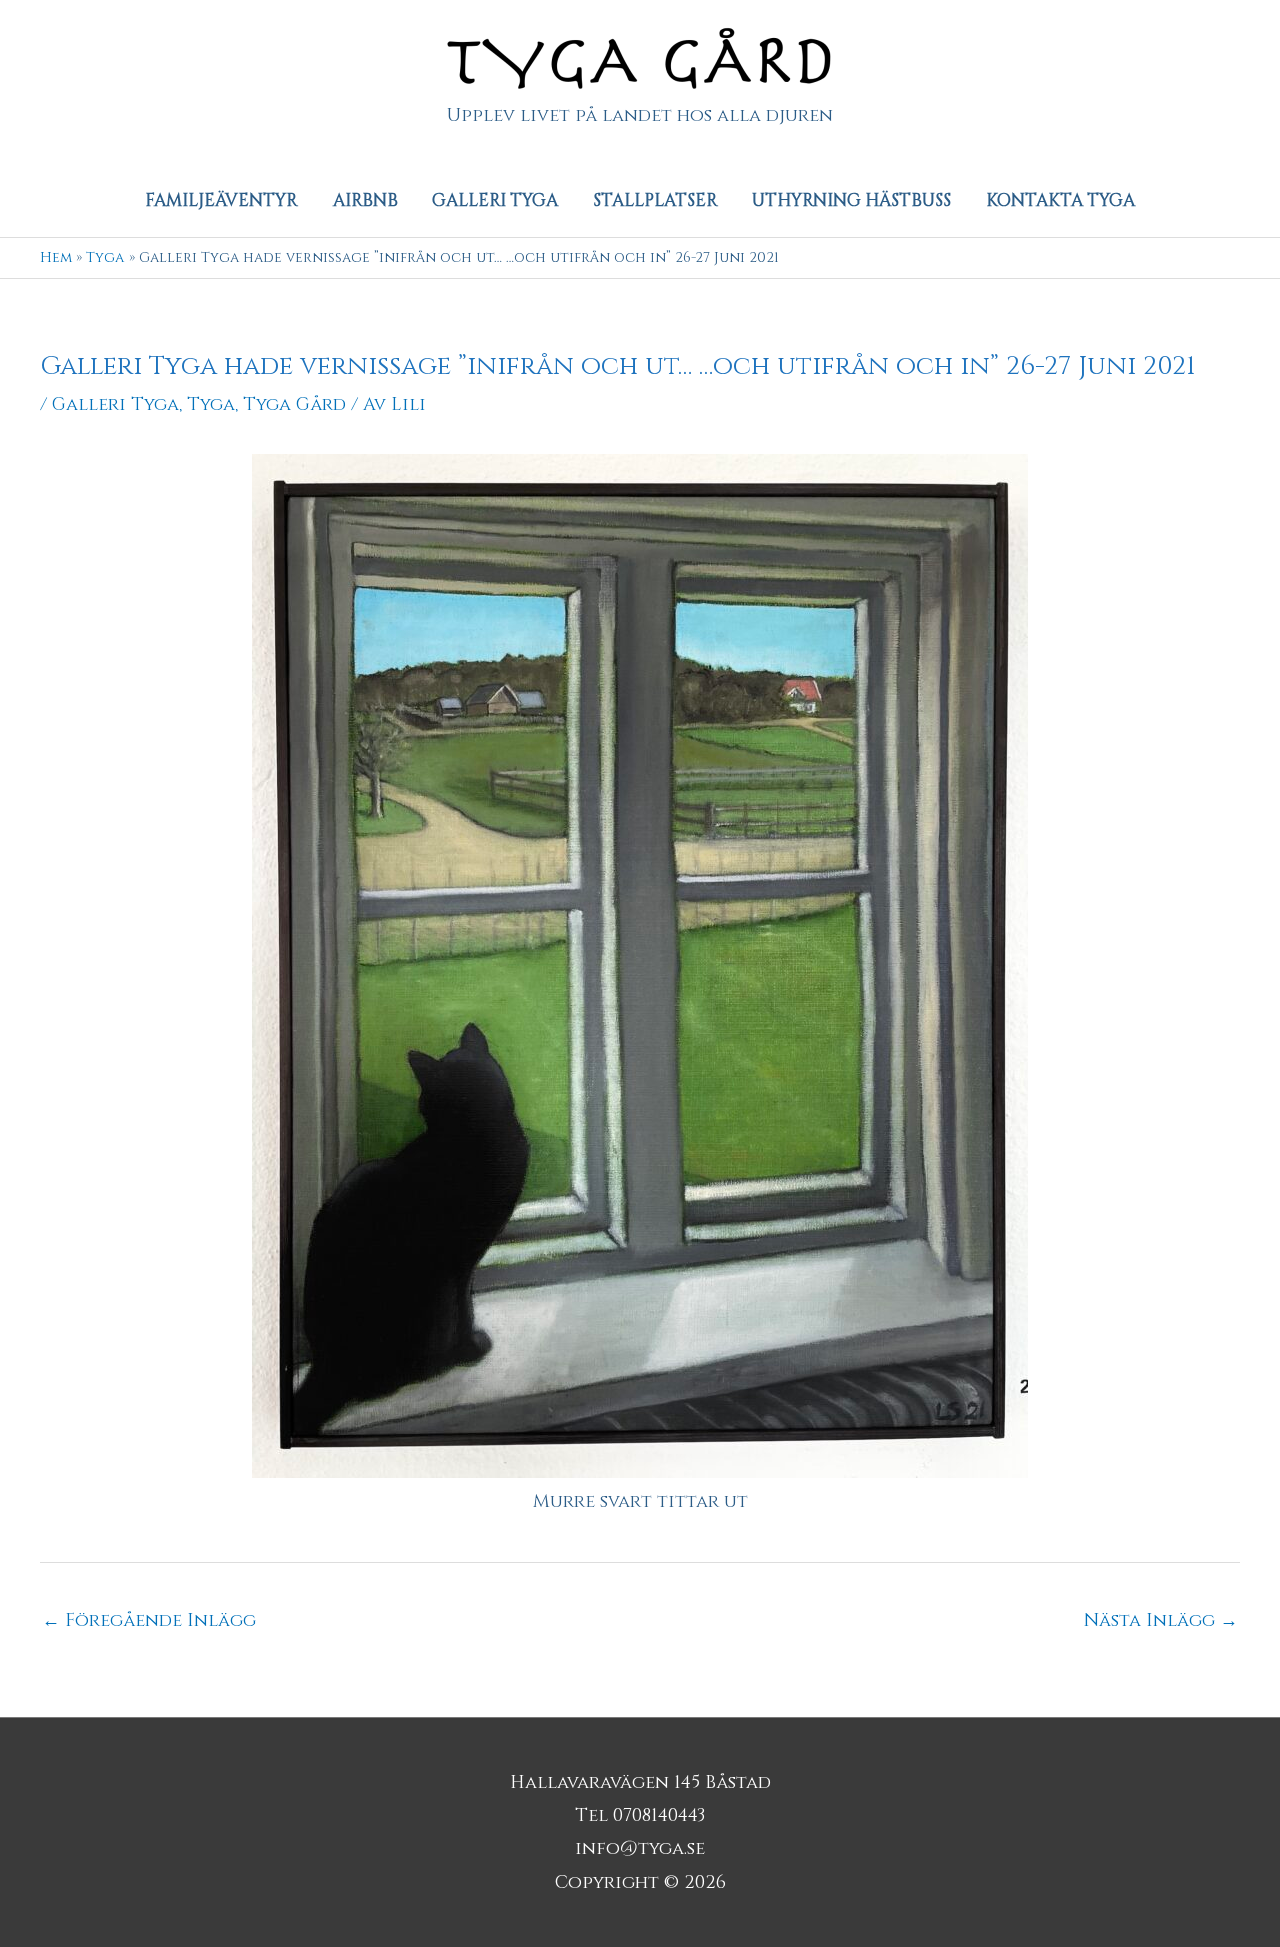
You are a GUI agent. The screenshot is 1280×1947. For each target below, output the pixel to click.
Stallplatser (655, 200)
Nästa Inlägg (1161, 1620)
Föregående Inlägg (149, 1620)
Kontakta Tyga (1060, 200)
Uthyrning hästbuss (851, 200)
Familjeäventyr (221, 200)
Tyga (211, 404)
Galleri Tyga (495, 200)
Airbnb (365, 200)
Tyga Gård (294, 404)
